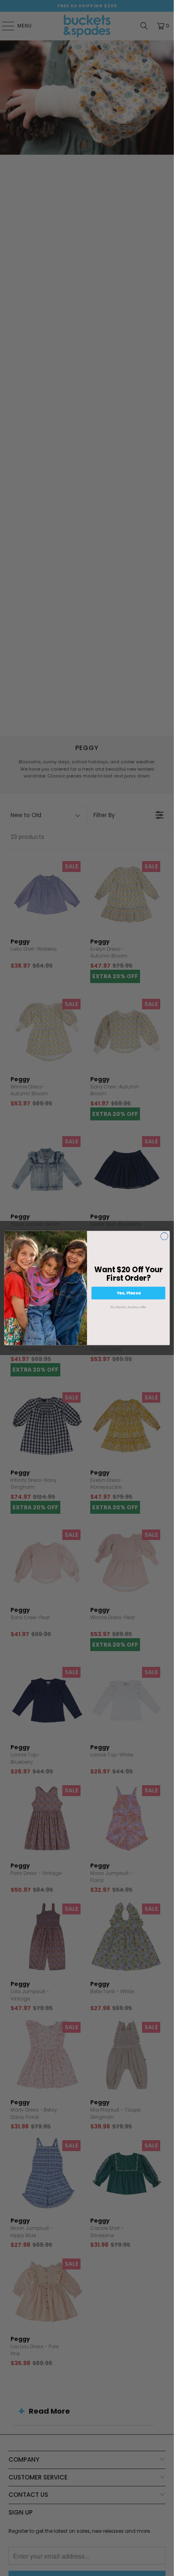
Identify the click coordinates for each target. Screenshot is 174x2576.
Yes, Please (128, 1293)
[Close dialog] (164, 1236)
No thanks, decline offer (128, 1307)
